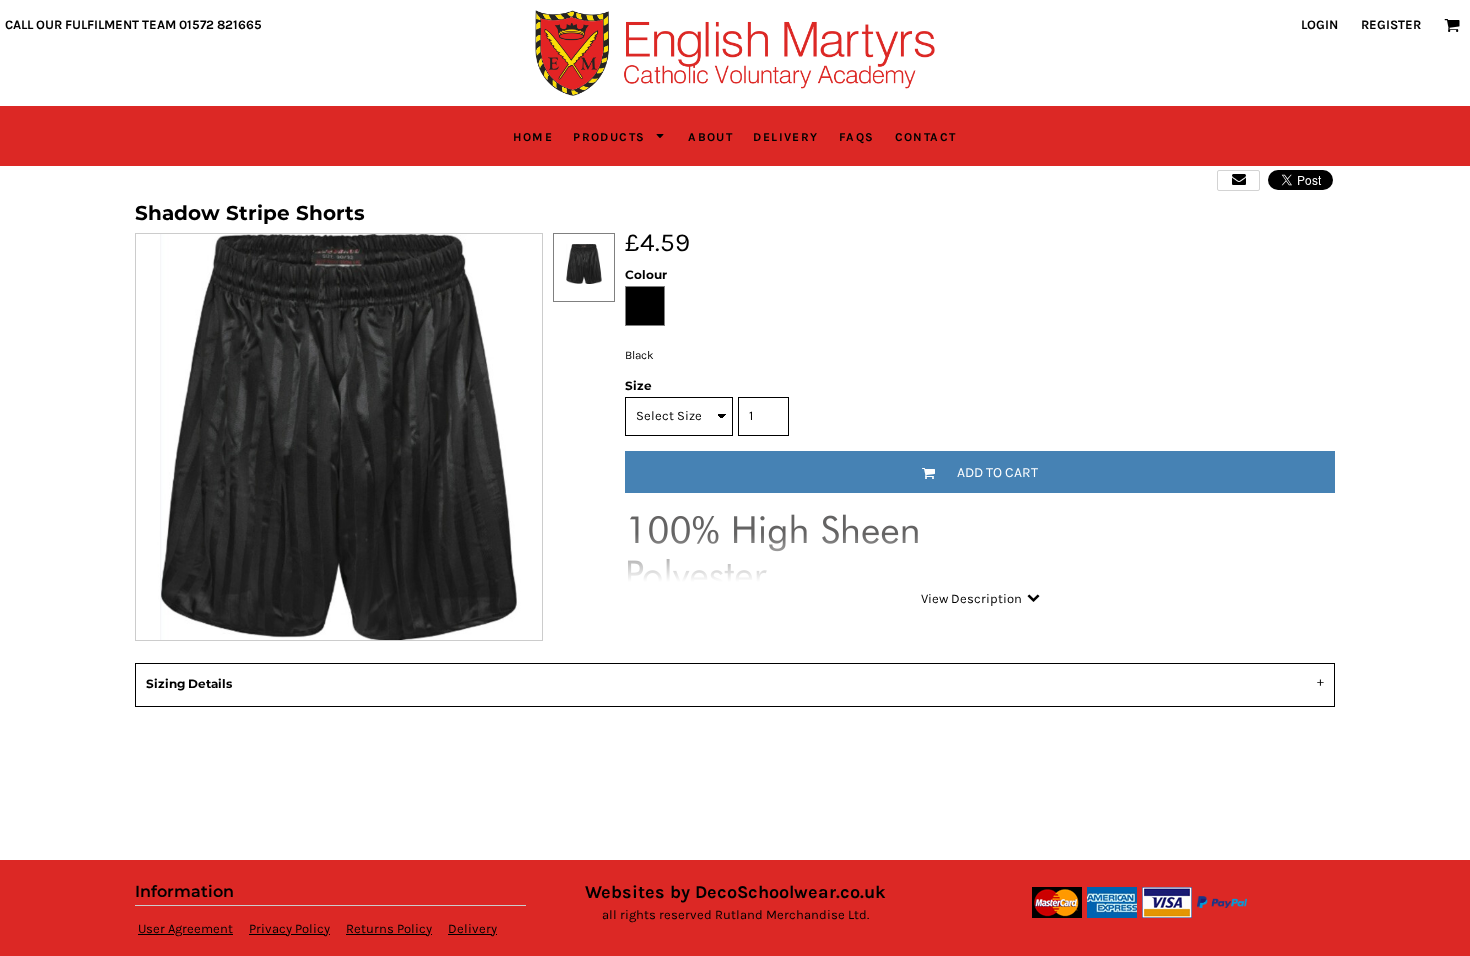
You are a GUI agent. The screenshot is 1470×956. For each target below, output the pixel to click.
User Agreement (185, 928)
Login (1319, 24)
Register (1391, 24)
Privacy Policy (289, 928)
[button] (1452, 25)
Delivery (472, 928)
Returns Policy (389, 928)
